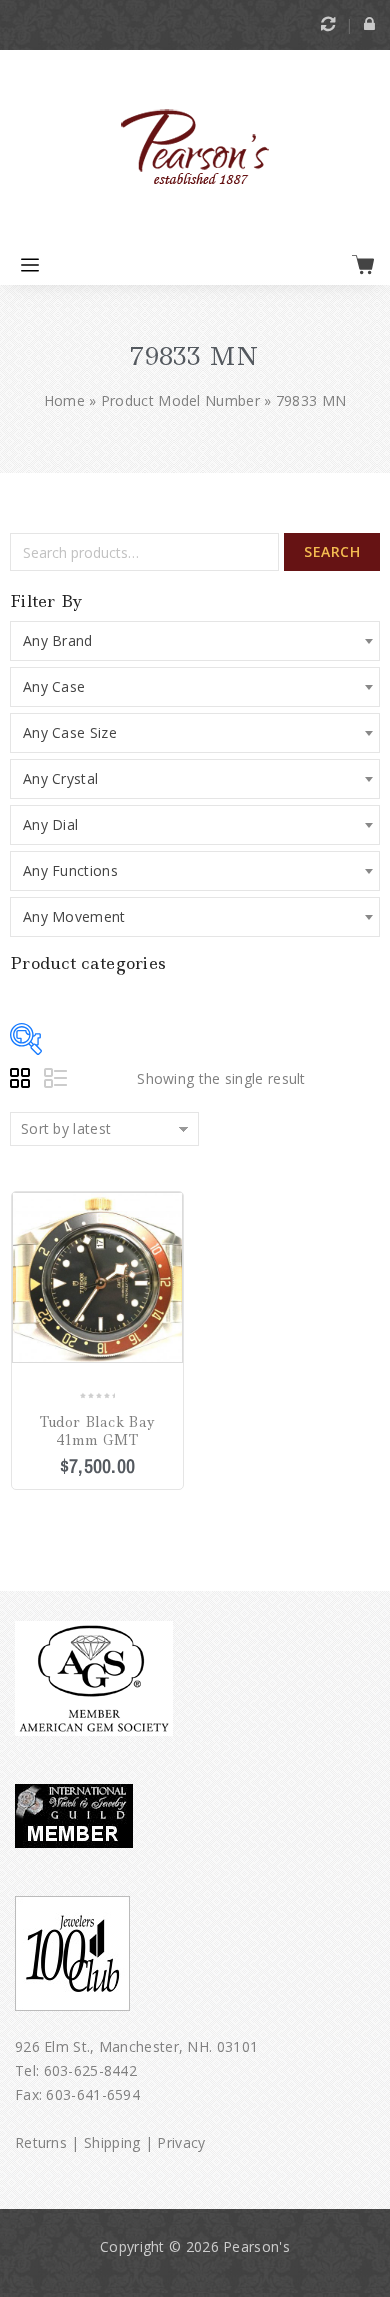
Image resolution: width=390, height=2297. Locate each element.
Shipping (112, 2142)
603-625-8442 (91, 2070)
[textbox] (195, 641)
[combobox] (195, 641)
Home (64, 400)
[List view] (57, 1081)
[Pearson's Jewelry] (195, 148)
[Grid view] (23, 1081)
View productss (168, 1208)
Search (332, 551)
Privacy (181, 2142)
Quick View (168, 1266)
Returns (41, 2142)
